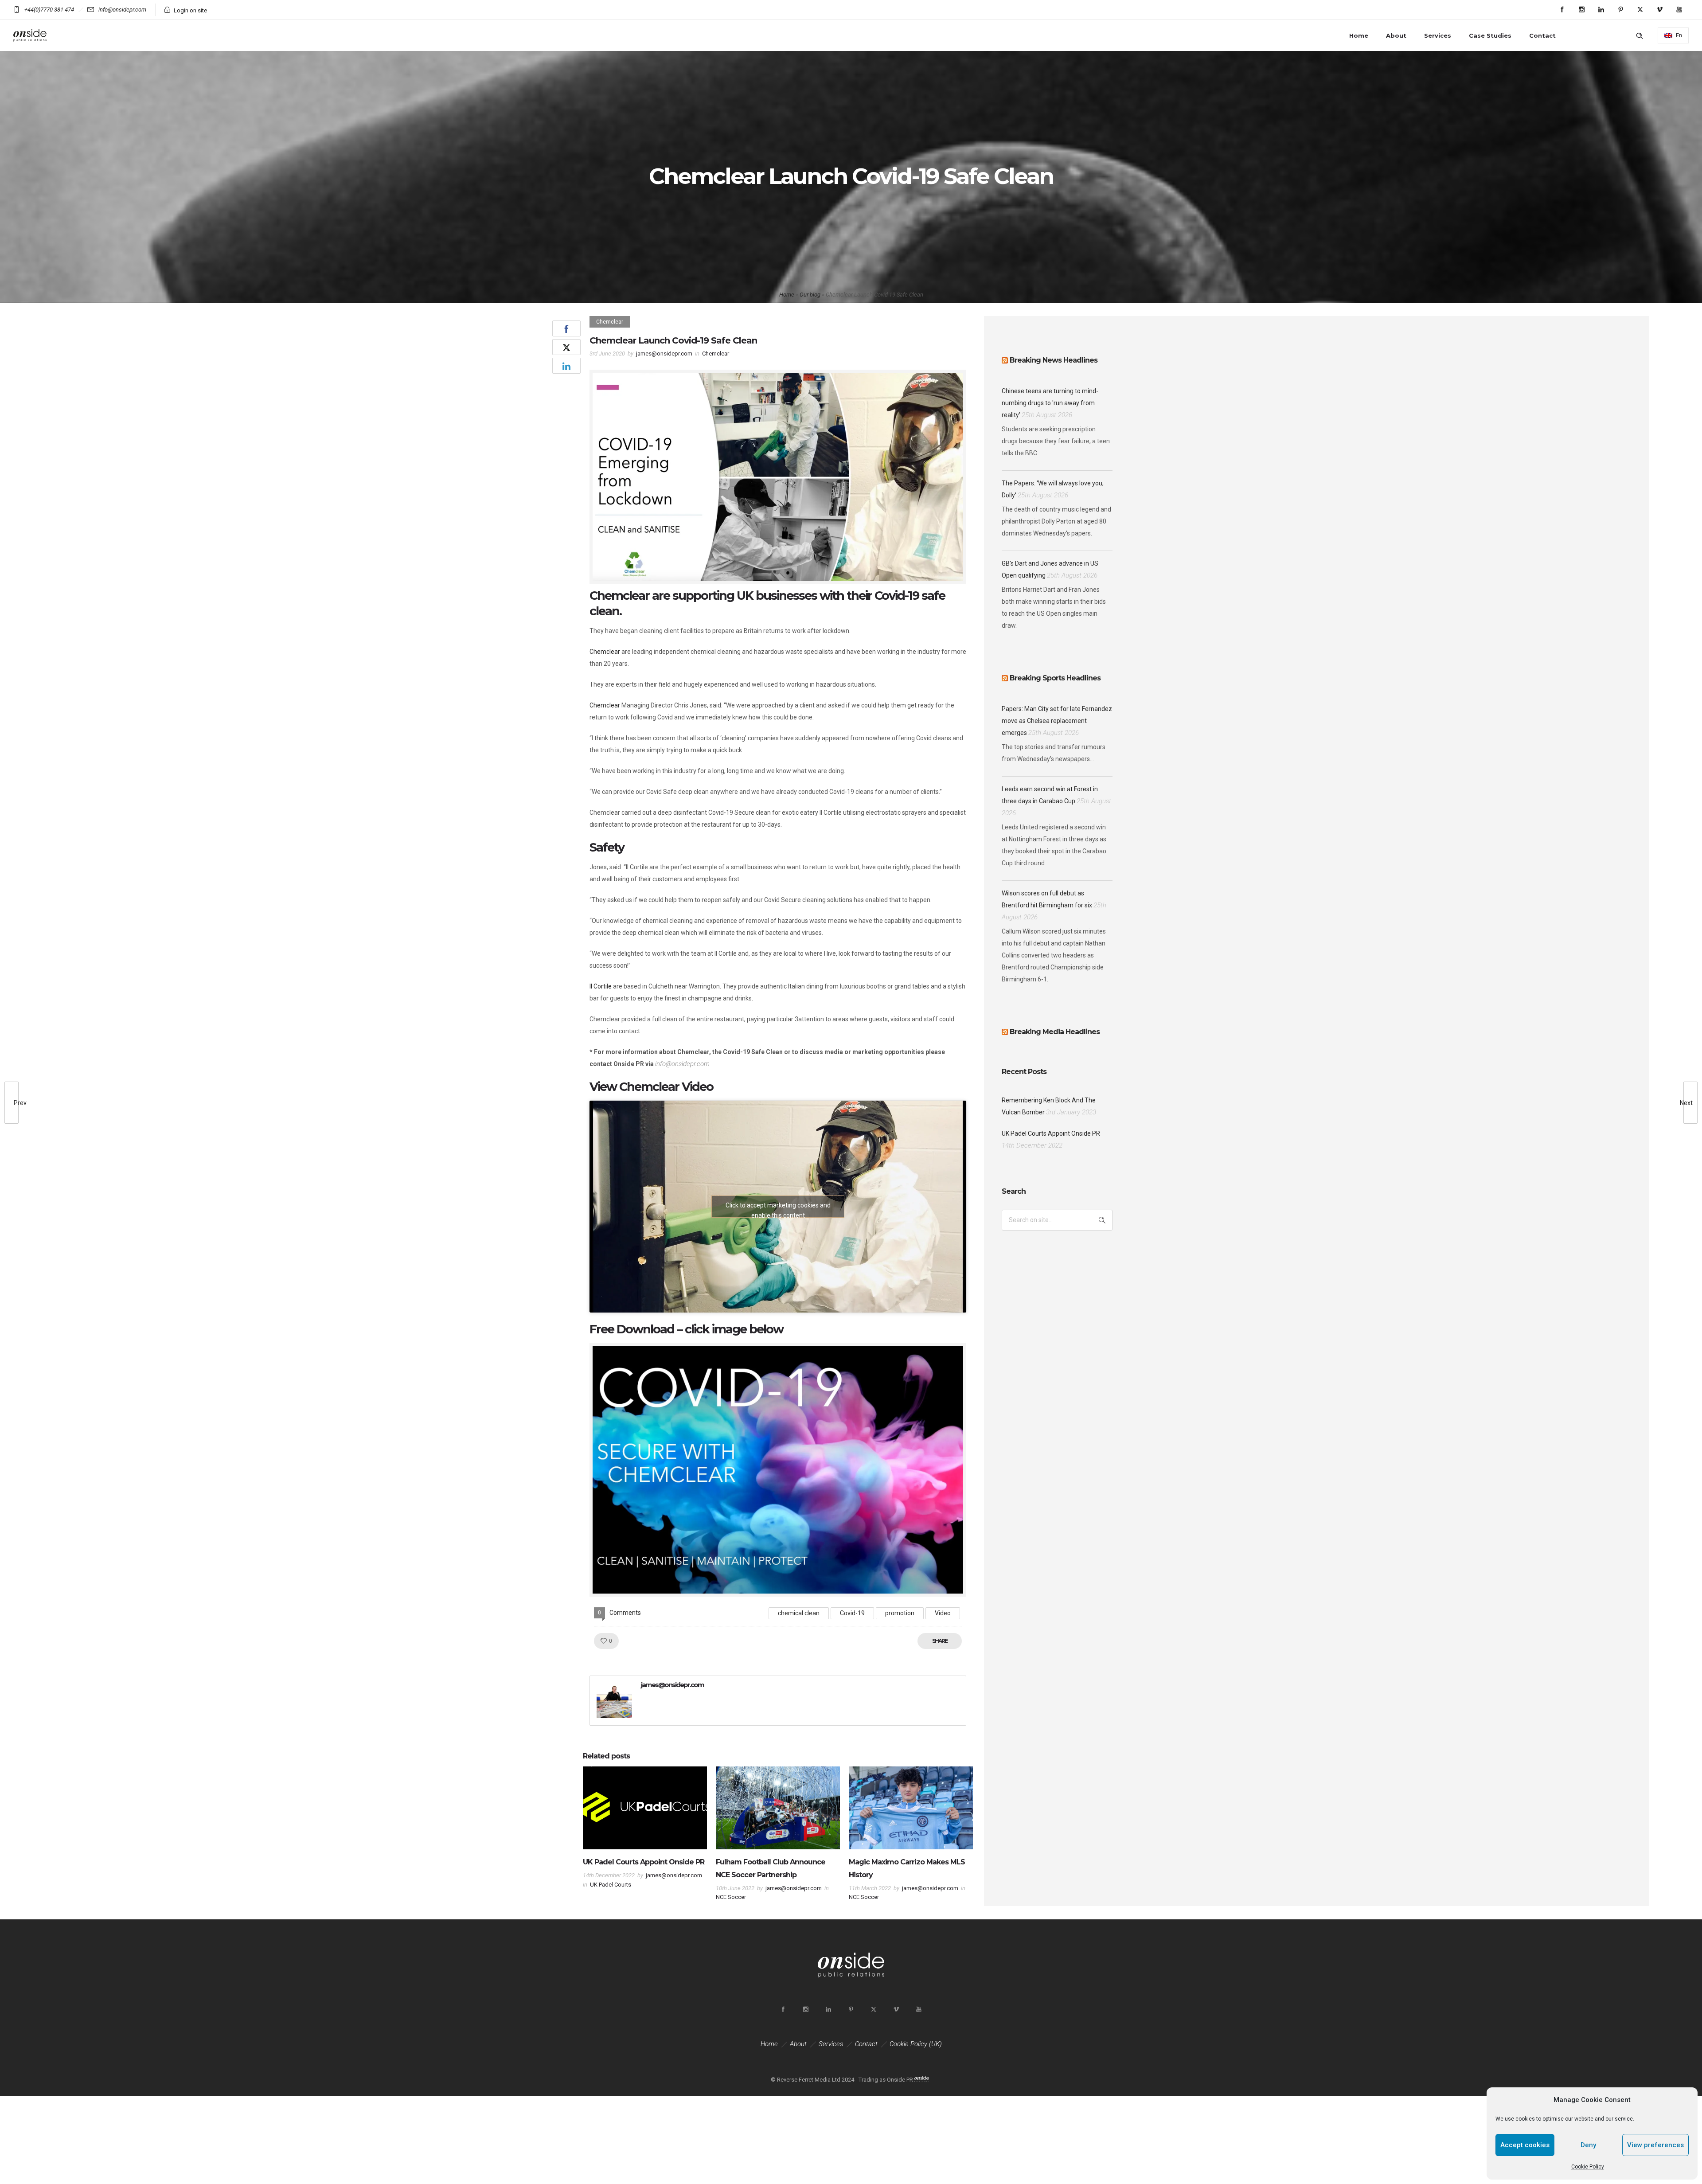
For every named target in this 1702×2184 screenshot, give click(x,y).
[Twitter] (1640, 10)
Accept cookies (1525, 2145)
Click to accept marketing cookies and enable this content (778, 1210)
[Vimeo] (1659, 10)
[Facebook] (1562, 10)
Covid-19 (852, 1613)
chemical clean (799, 1613)
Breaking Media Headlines (1055, 1032)
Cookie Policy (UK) (916, 2044)
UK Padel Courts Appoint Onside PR (644, 1862)
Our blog (810, 295)
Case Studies (1490, 35)
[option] (645, 1830)
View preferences (1655, 2145)
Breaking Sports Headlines (1055, 678)
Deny (1588, 2145)
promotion (900, 1613)
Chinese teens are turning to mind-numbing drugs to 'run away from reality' (1050, 403)
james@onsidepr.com (664, 354)
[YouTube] (1679, 10)
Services (1438, 35)
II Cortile (601, 986)
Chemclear (605, 652)
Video (943, 1613)
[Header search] (1640, 36)
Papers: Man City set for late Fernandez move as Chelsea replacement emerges (1057, 721)
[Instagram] (1581, 10)
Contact (1542, 35)
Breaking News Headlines (1054, 360)
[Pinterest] (1620, 10)
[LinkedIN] (1601, 10)
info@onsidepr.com (682, 1064)
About (1396, 35)
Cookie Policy (1588, 2167)
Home (1359, 35)
